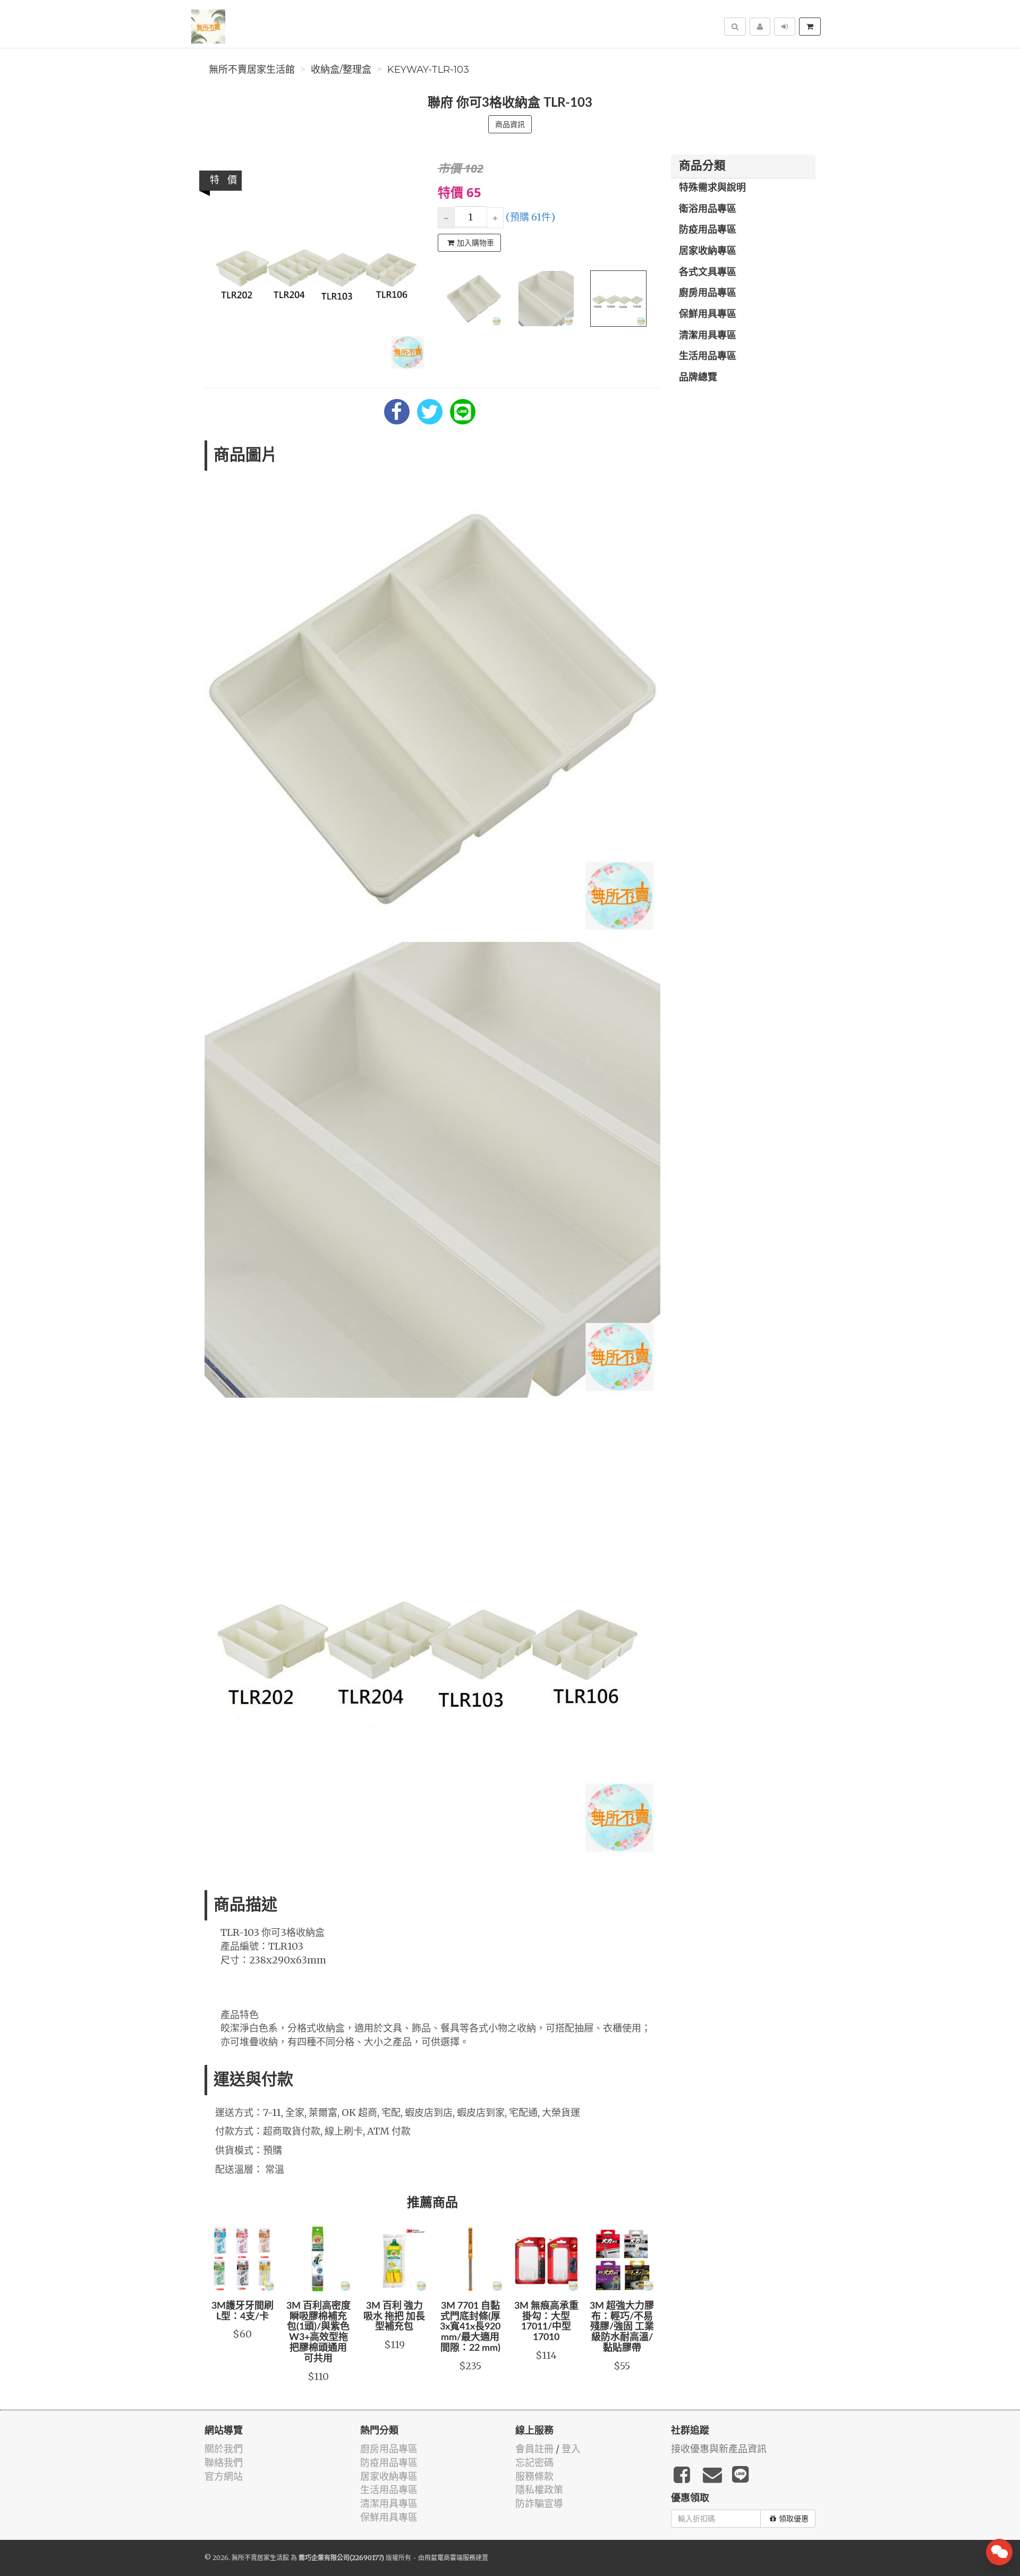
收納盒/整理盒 (341, 70)
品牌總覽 (698, 378)
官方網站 (224, 2476)
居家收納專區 (708, 251)
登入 (571, 2449)
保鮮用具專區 (708, 314)
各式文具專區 (708, 273)
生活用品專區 (708, 356)
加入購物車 (475, 243)
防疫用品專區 (708, 230)
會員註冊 (534, 2449)
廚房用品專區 (708, 293)
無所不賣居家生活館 (252, 70)
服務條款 (534, 2476)
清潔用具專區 (708, 336)
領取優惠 (794, 2519)
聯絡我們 (224, 2463)
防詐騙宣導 (539, 2503)
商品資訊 (510, 124)
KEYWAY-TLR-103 (428, 70)
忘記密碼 (534, 2463)
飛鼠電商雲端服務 (450, 2558)
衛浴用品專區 (708, 209)
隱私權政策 (539, 2490)
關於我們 (224, 2449)
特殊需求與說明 (712, 188)
